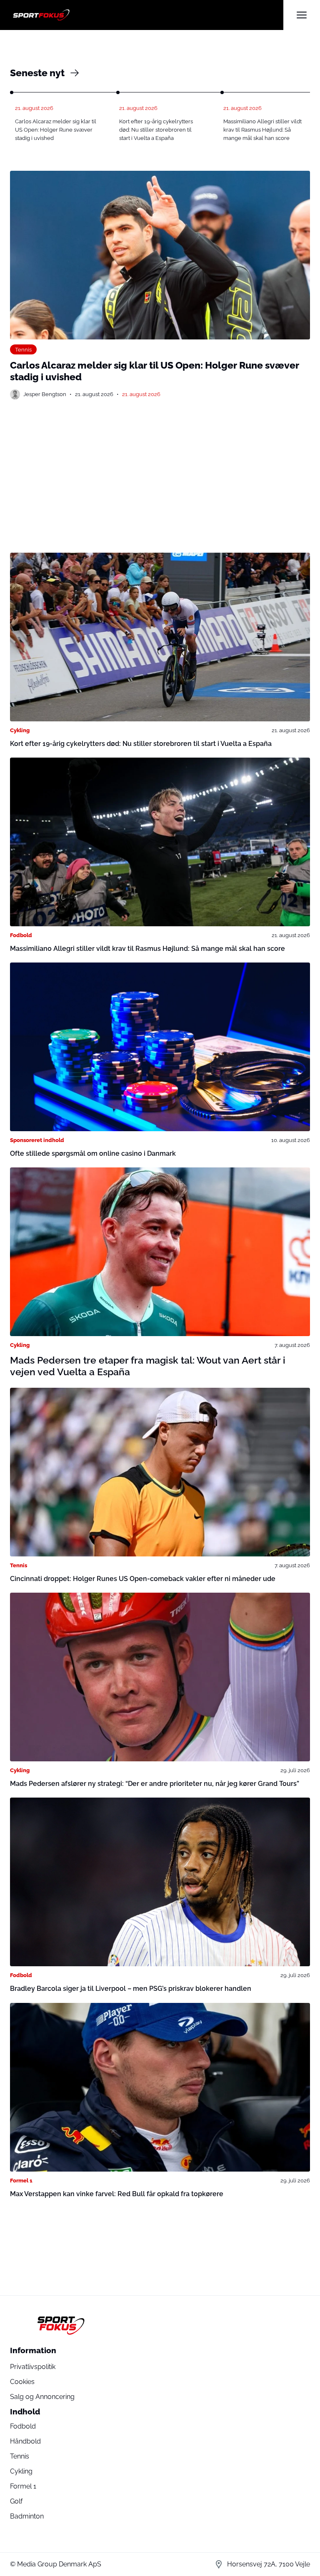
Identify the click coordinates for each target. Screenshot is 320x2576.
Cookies (22, 2382)
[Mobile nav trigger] (302, 15)
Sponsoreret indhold (37, 1140)
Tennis (23, 349)
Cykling (20, 730)
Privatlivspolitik (33, 2367)
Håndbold (25, 2441)
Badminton (27, 2516)
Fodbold (21, 935)
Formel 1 (21, 2180)
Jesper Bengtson (45, 394)
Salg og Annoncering (42, 2397)
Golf (16, 2501)
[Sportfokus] (147, 15)
